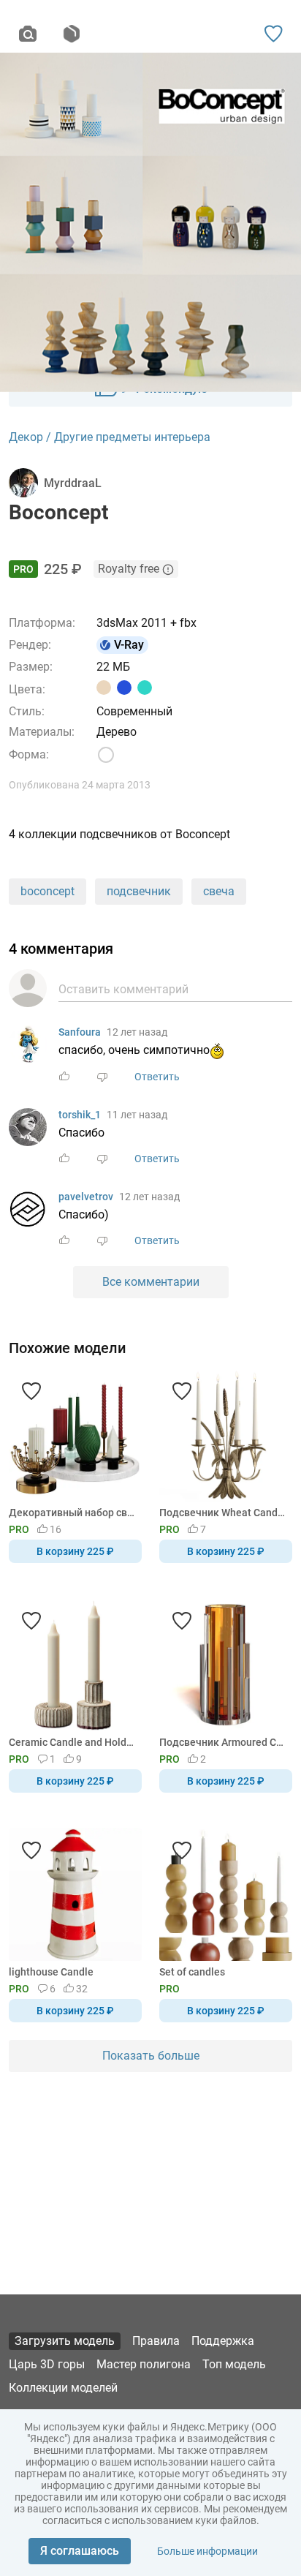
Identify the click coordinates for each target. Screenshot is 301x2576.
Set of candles (192, 1972)
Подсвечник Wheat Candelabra (223, 1513)
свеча (219, 891)
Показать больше (151, 2056)
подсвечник (139, 891)
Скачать (196, 1312)
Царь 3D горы (47, 2364)
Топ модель (234, 2364)
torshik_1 (80, 1115)
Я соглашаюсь (80, 2551)
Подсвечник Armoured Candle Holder (223, 1742)
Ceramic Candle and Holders (73, 1742)
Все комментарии (151, 1282)
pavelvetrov (86, 1197)
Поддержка (223, 2341)
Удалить (195, 1312)
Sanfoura (80, 1032)
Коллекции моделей (63, 2388)
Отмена (104, 1312)
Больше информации (207, 2551)
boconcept (47, 891)
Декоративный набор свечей (73, 1513)
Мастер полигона (144, 2364)
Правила (156, 2341)
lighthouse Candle (51, 1972)
